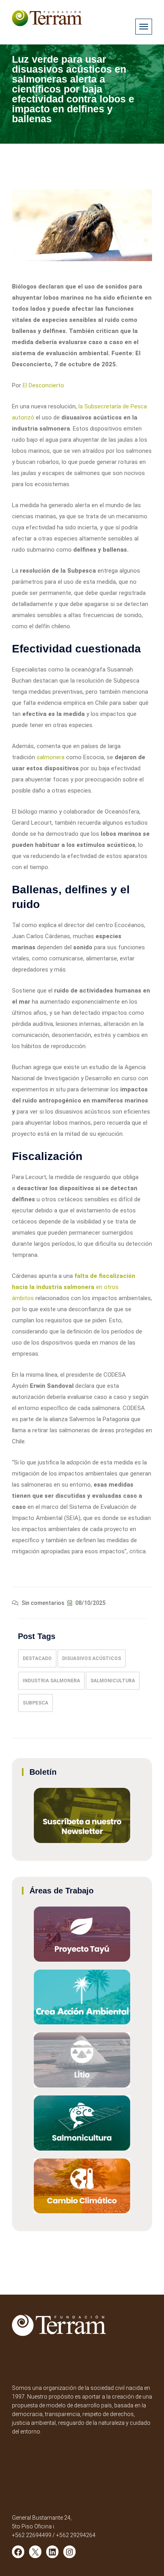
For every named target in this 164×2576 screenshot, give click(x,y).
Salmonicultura (113, 1681)
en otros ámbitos (74, 1287)
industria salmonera (51, 1681)
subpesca (35, 1703)
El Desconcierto (43, 385)
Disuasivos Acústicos (92, 1658)
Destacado (37, 1658)
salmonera (51, 757)
